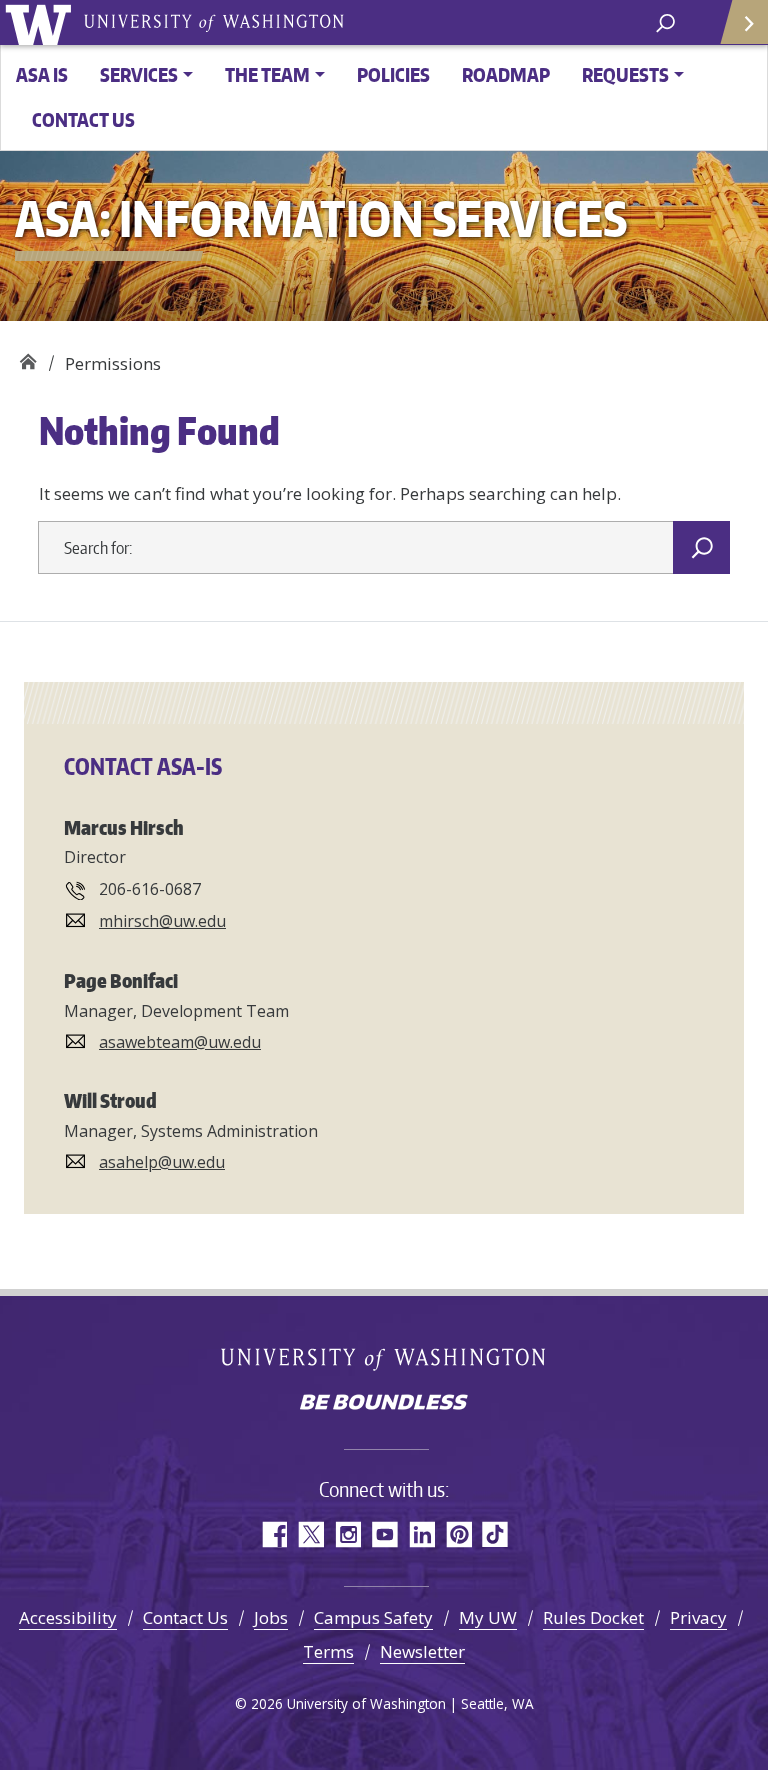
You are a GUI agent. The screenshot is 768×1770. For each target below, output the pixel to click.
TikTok (495, 1534)
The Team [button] (267, 74)
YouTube (384, 1534)
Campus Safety (373, 1617)
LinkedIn (421, 1534)
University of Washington (41, 22)
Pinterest (458, 1534)
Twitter (310, 1534)
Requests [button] (625, 74)
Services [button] (139, 74)
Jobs (271, 1617)
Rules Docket (593, 1617)
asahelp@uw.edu (162, 1162)
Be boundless (384, 1404)
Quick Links (743, 22)
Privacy (698, 1617)
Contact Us (83, 119)
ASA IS (42, 74)
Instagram (347, 1534)
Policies (393, 74)
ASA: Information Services (27, 356)
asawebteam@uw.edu (180, 1042)
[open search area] (665, 21)
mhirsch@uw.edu (162, 921)
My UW (488, 1617)
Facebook (273, 1534)
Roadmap (506, 74)
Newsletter (422, 1651)
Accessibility (68, 1617)
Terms (328, 1651)
